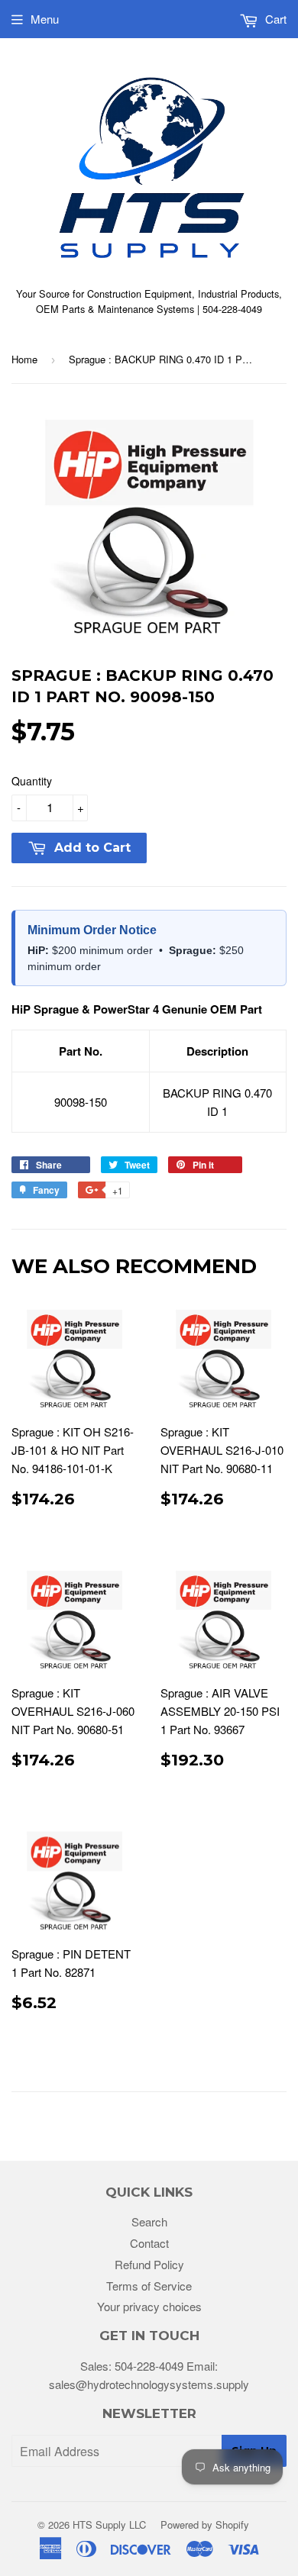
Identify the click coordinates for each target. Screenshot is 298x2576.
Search (149, 2221)
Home (24, 359)
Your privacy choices (149, 2306)
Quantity (32, 781)
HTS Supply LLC (109, 2524)
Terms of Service (149, 2286)
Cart (274, 19)
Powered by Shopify (205, 2524)
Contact (149, 2243)
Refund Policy (149, 2264)
